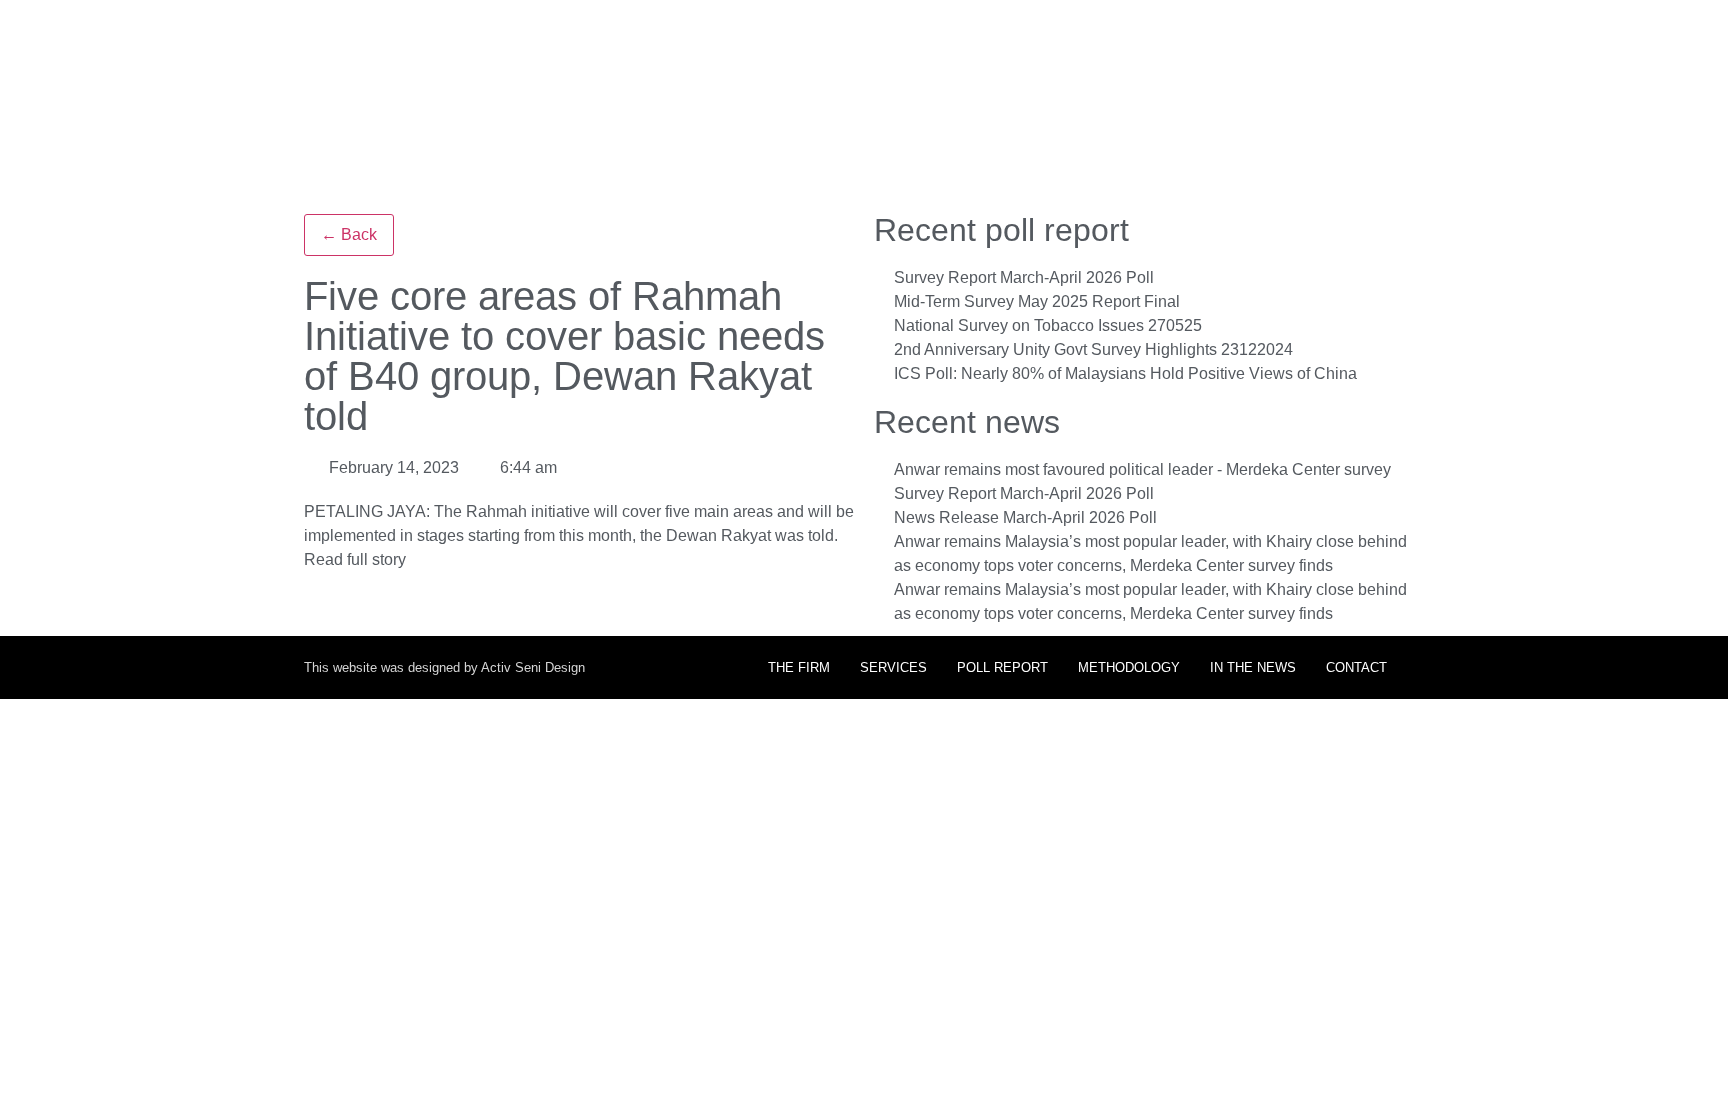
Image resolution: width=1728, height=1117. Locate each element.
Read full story (355, 559)
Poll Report (1002, 667)
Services (893, 667)
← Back (349, 234)
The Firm (799, 667)
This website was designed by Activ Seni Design (444, 667)
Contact (1356, 667)
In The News (1253, 667)
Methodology (1129, 667)
